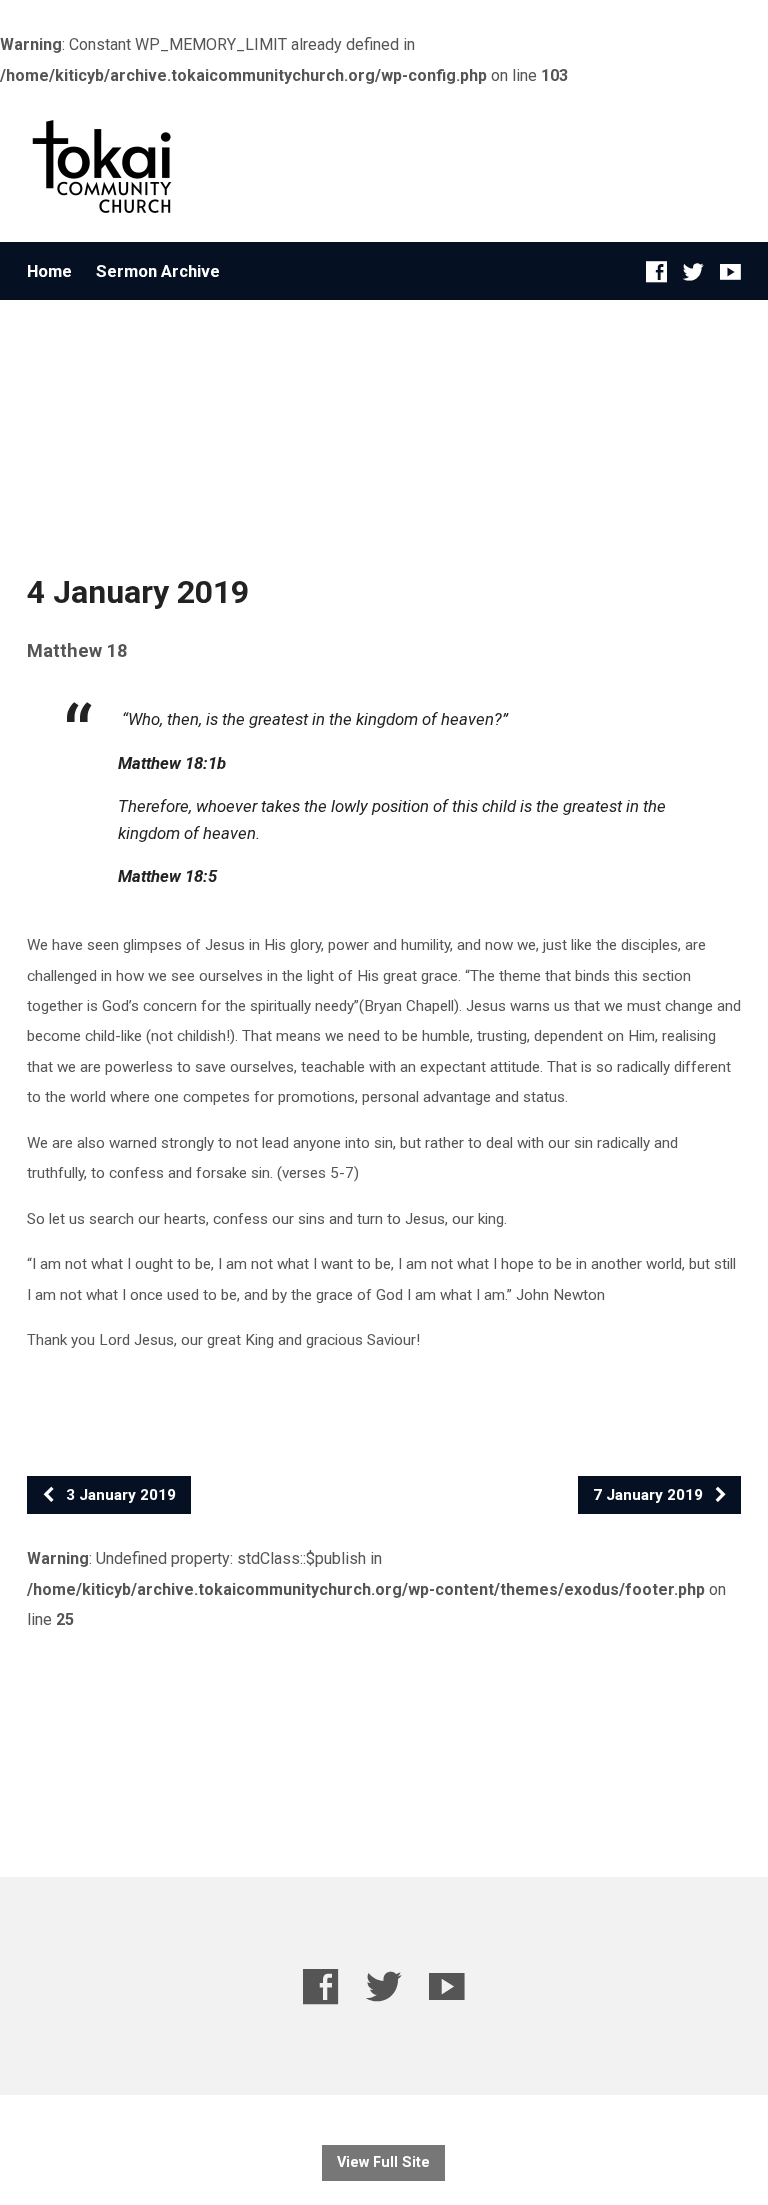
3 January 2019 (119, 1495)
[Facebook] (656, 271)
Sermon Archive (158, 271)
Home (49, 271)
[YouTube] (730, 271)
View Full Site (383, 2162)
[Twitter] (693, 271)
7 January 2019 (650, 1495)
